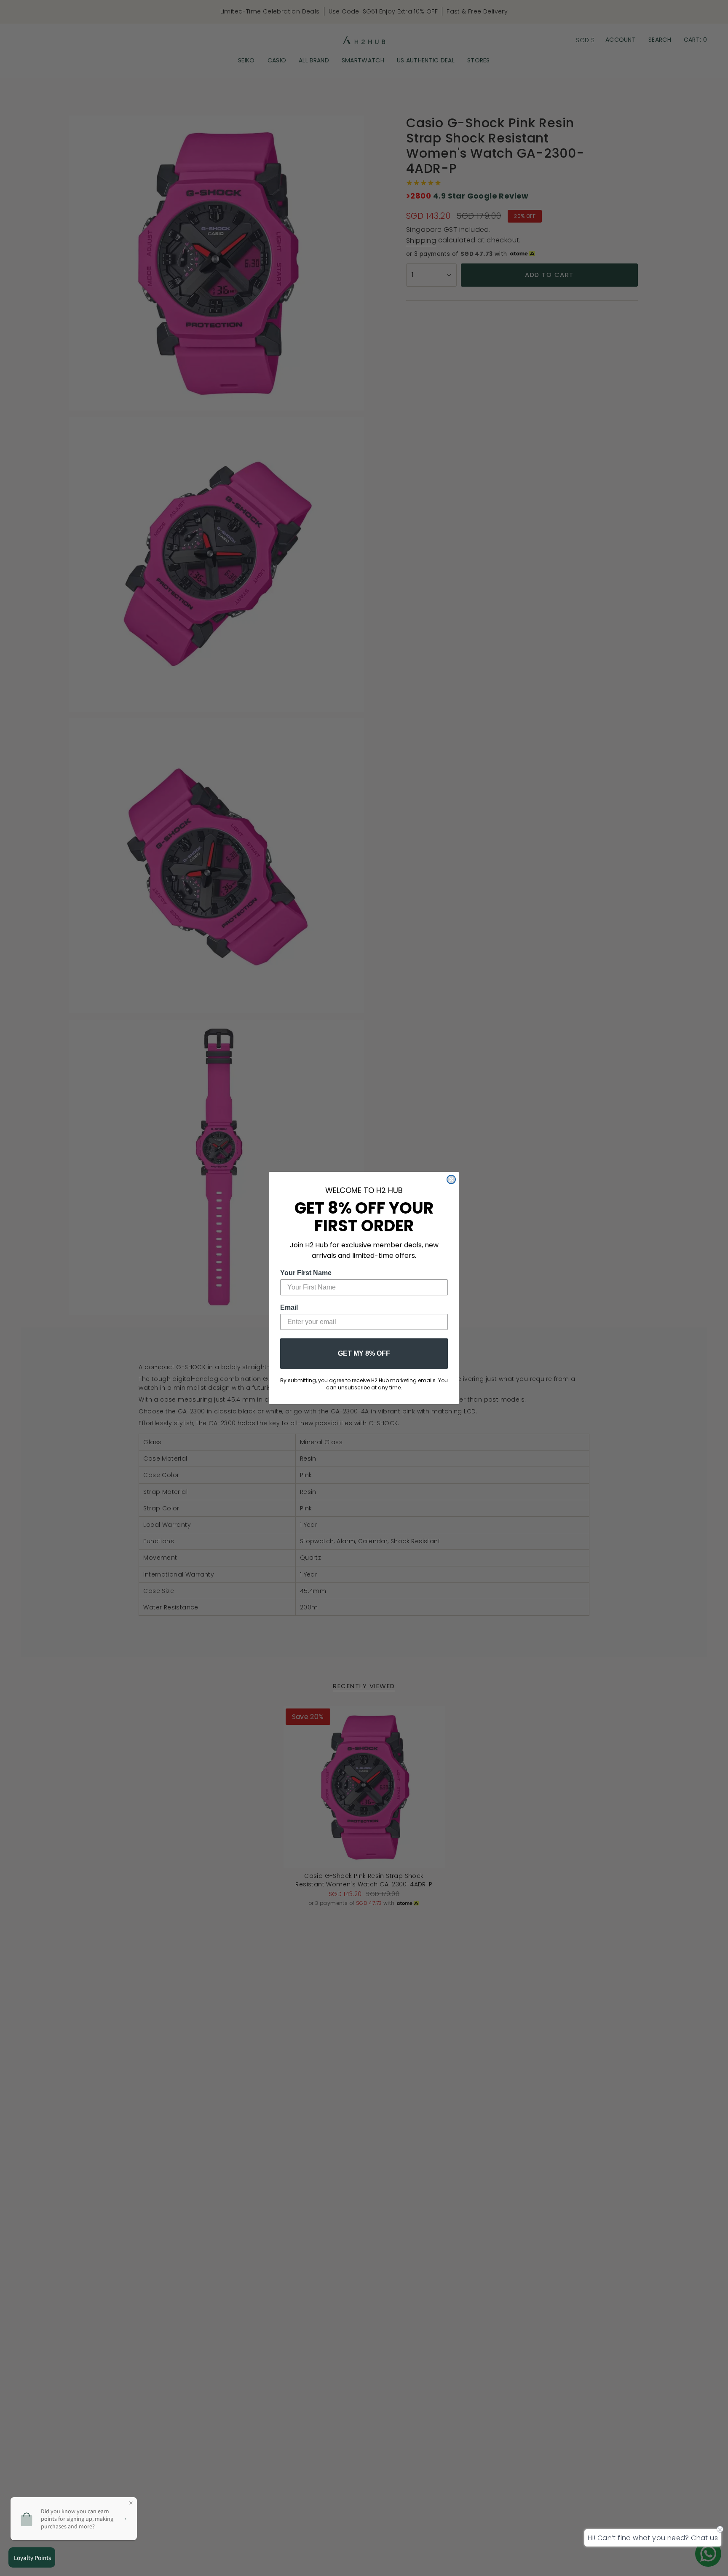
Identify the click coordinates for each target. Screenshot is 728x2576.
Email (289, 1307)
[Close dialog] (451, 1179)
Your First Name (306, 1273)
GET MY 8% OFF (364, 1353)
